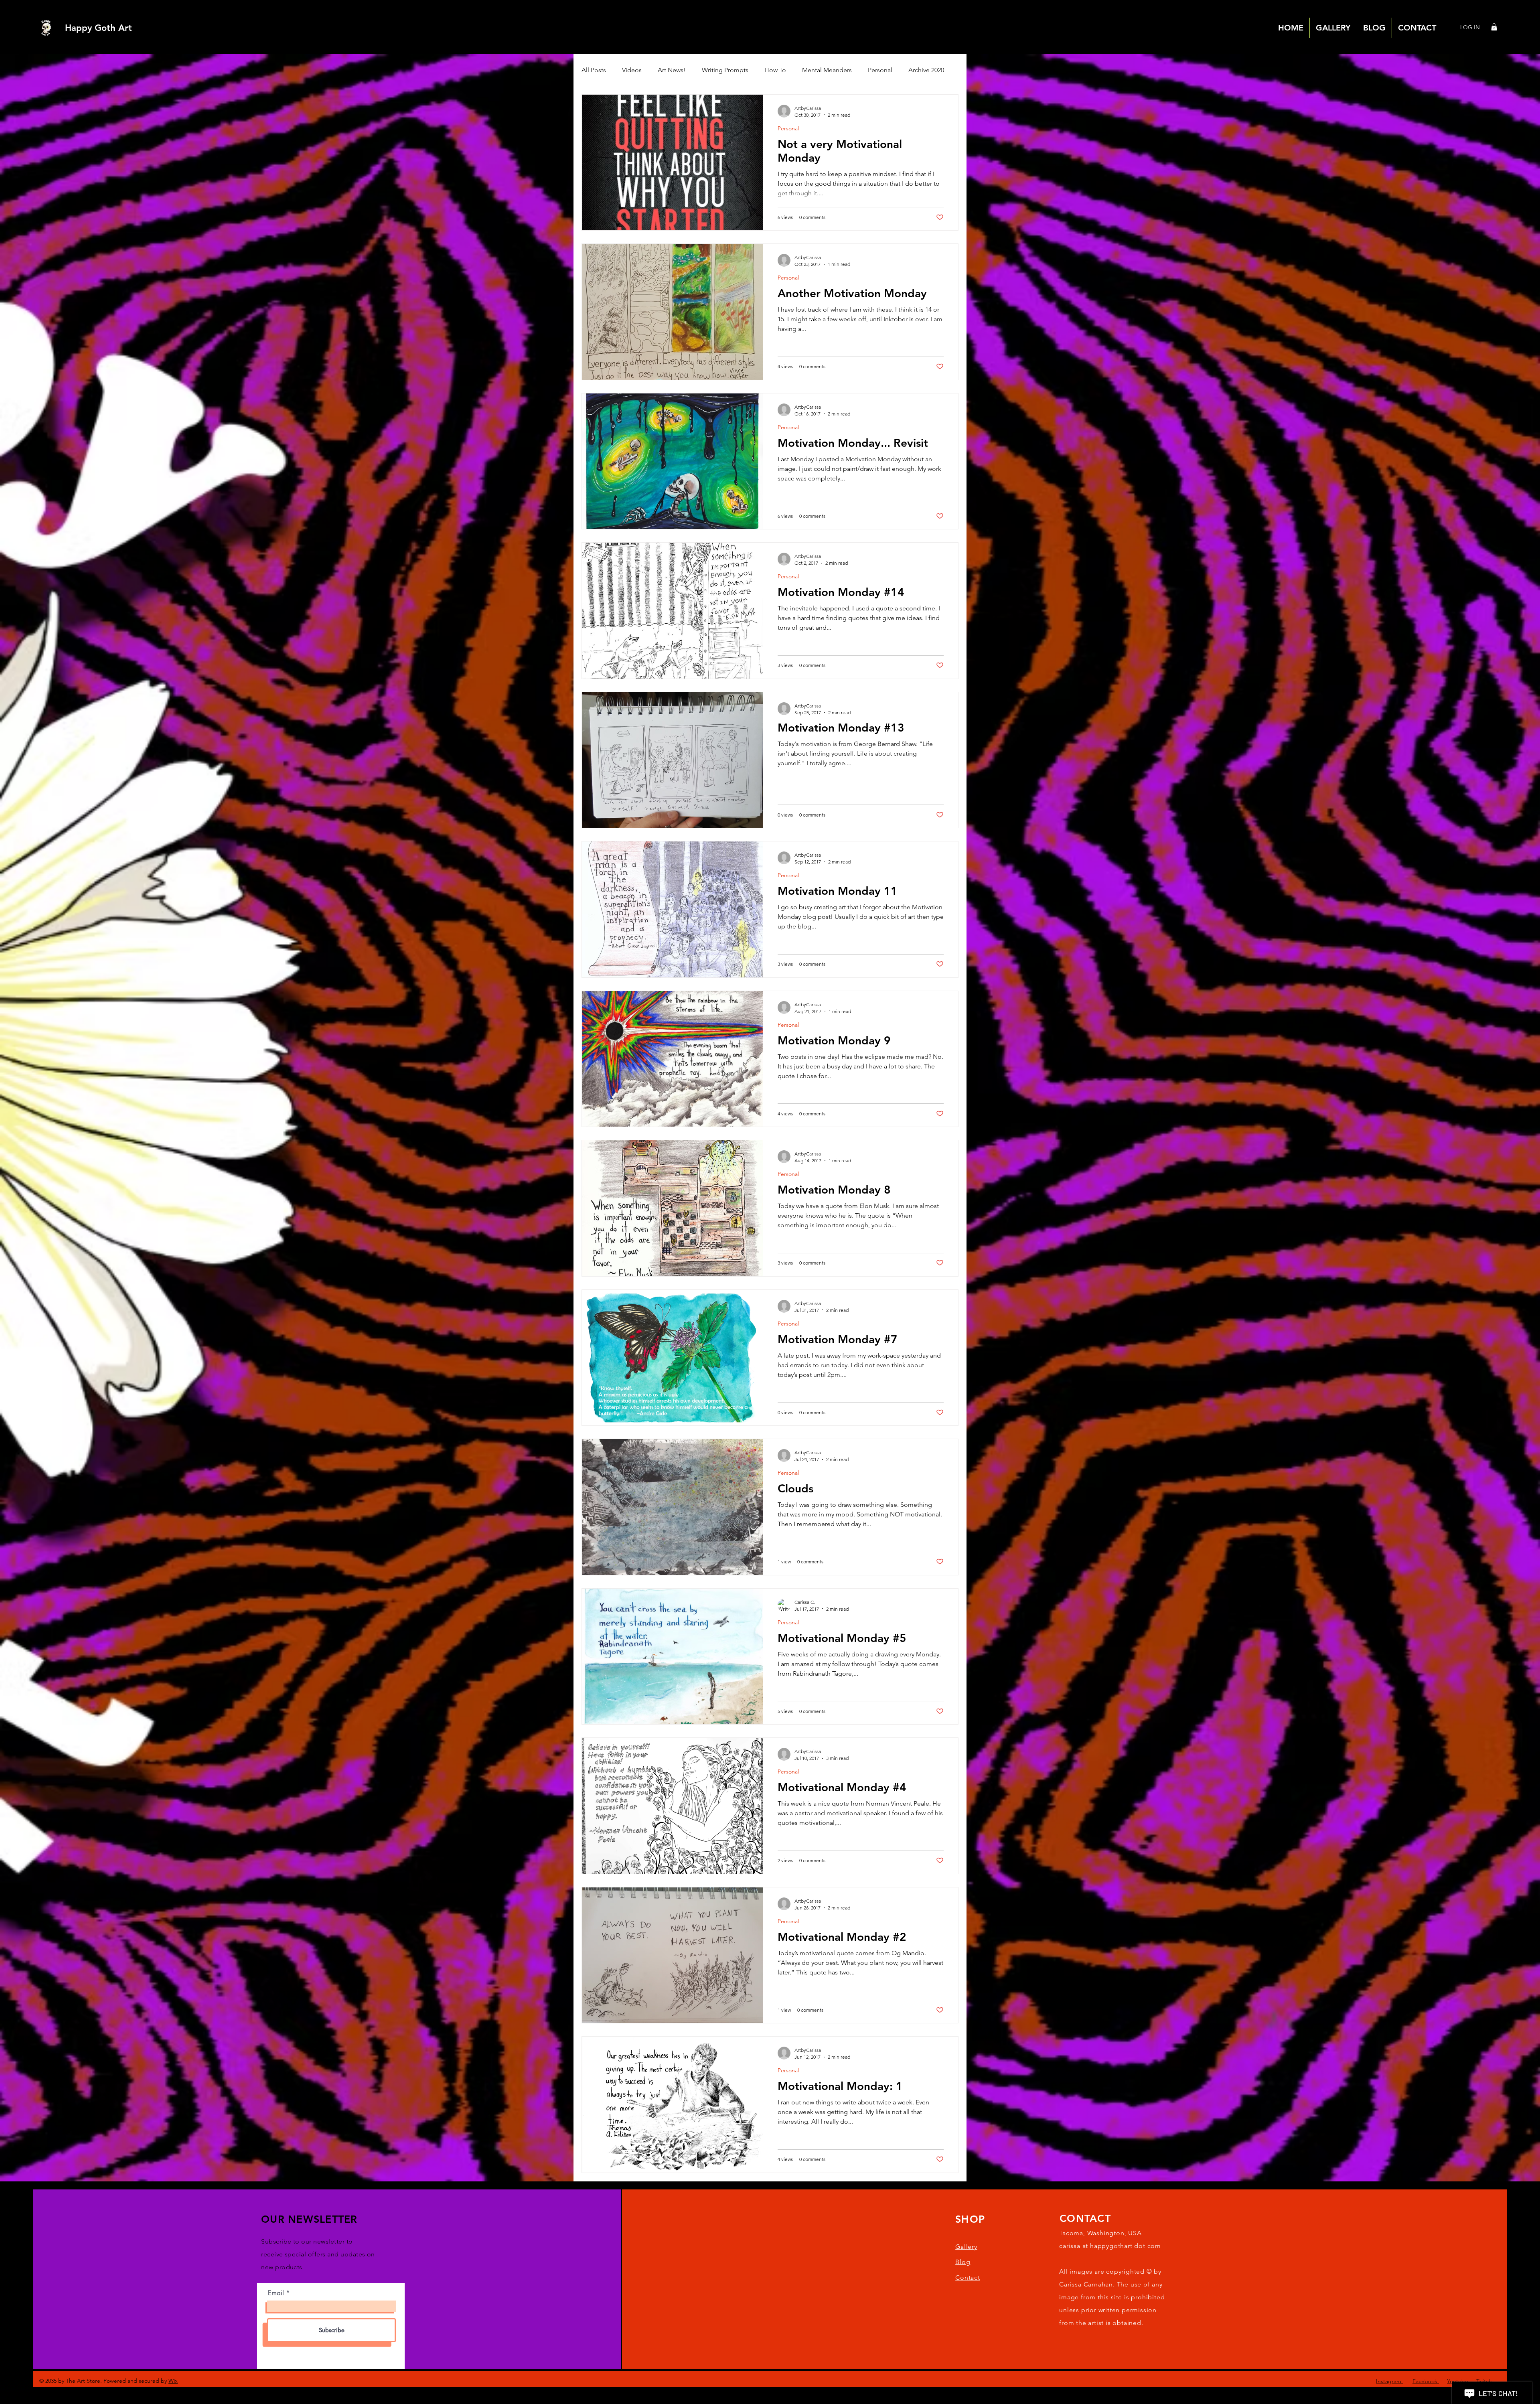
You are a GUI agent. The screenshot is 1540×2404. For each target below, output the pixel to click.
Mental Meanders (827, 70)
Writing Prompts (725, 70)
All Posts (594, 70)
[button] (1494, 27)
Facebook (1426, 2381)
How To (775, 70)
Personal (880, 70)
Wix (173, 2381)
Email (276, 2293)
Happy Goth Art (98, 28)
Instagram (1389, 2381)
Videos (632, 70)
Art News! (672, 70)
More (916, 70)
